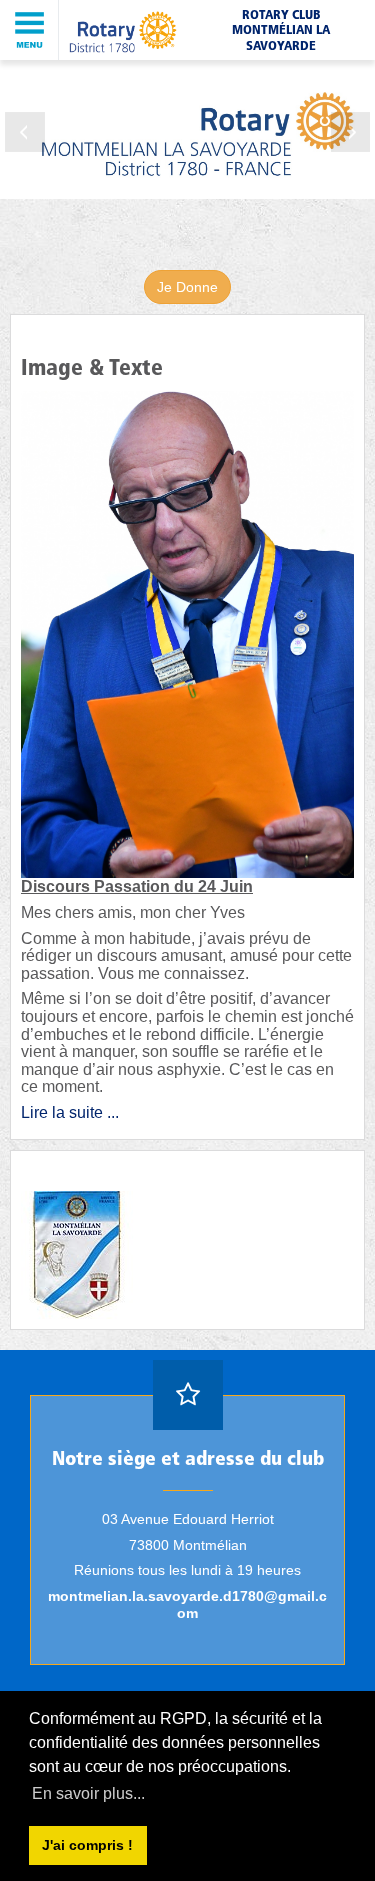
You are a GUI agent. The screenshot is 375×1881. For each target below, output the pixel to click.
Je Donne (187, 287)
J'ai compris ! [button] (87, 1845)
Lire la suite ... (70, 1112)
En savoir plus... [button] (88, 1793)
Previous (25, 132)
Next (350, 132)
